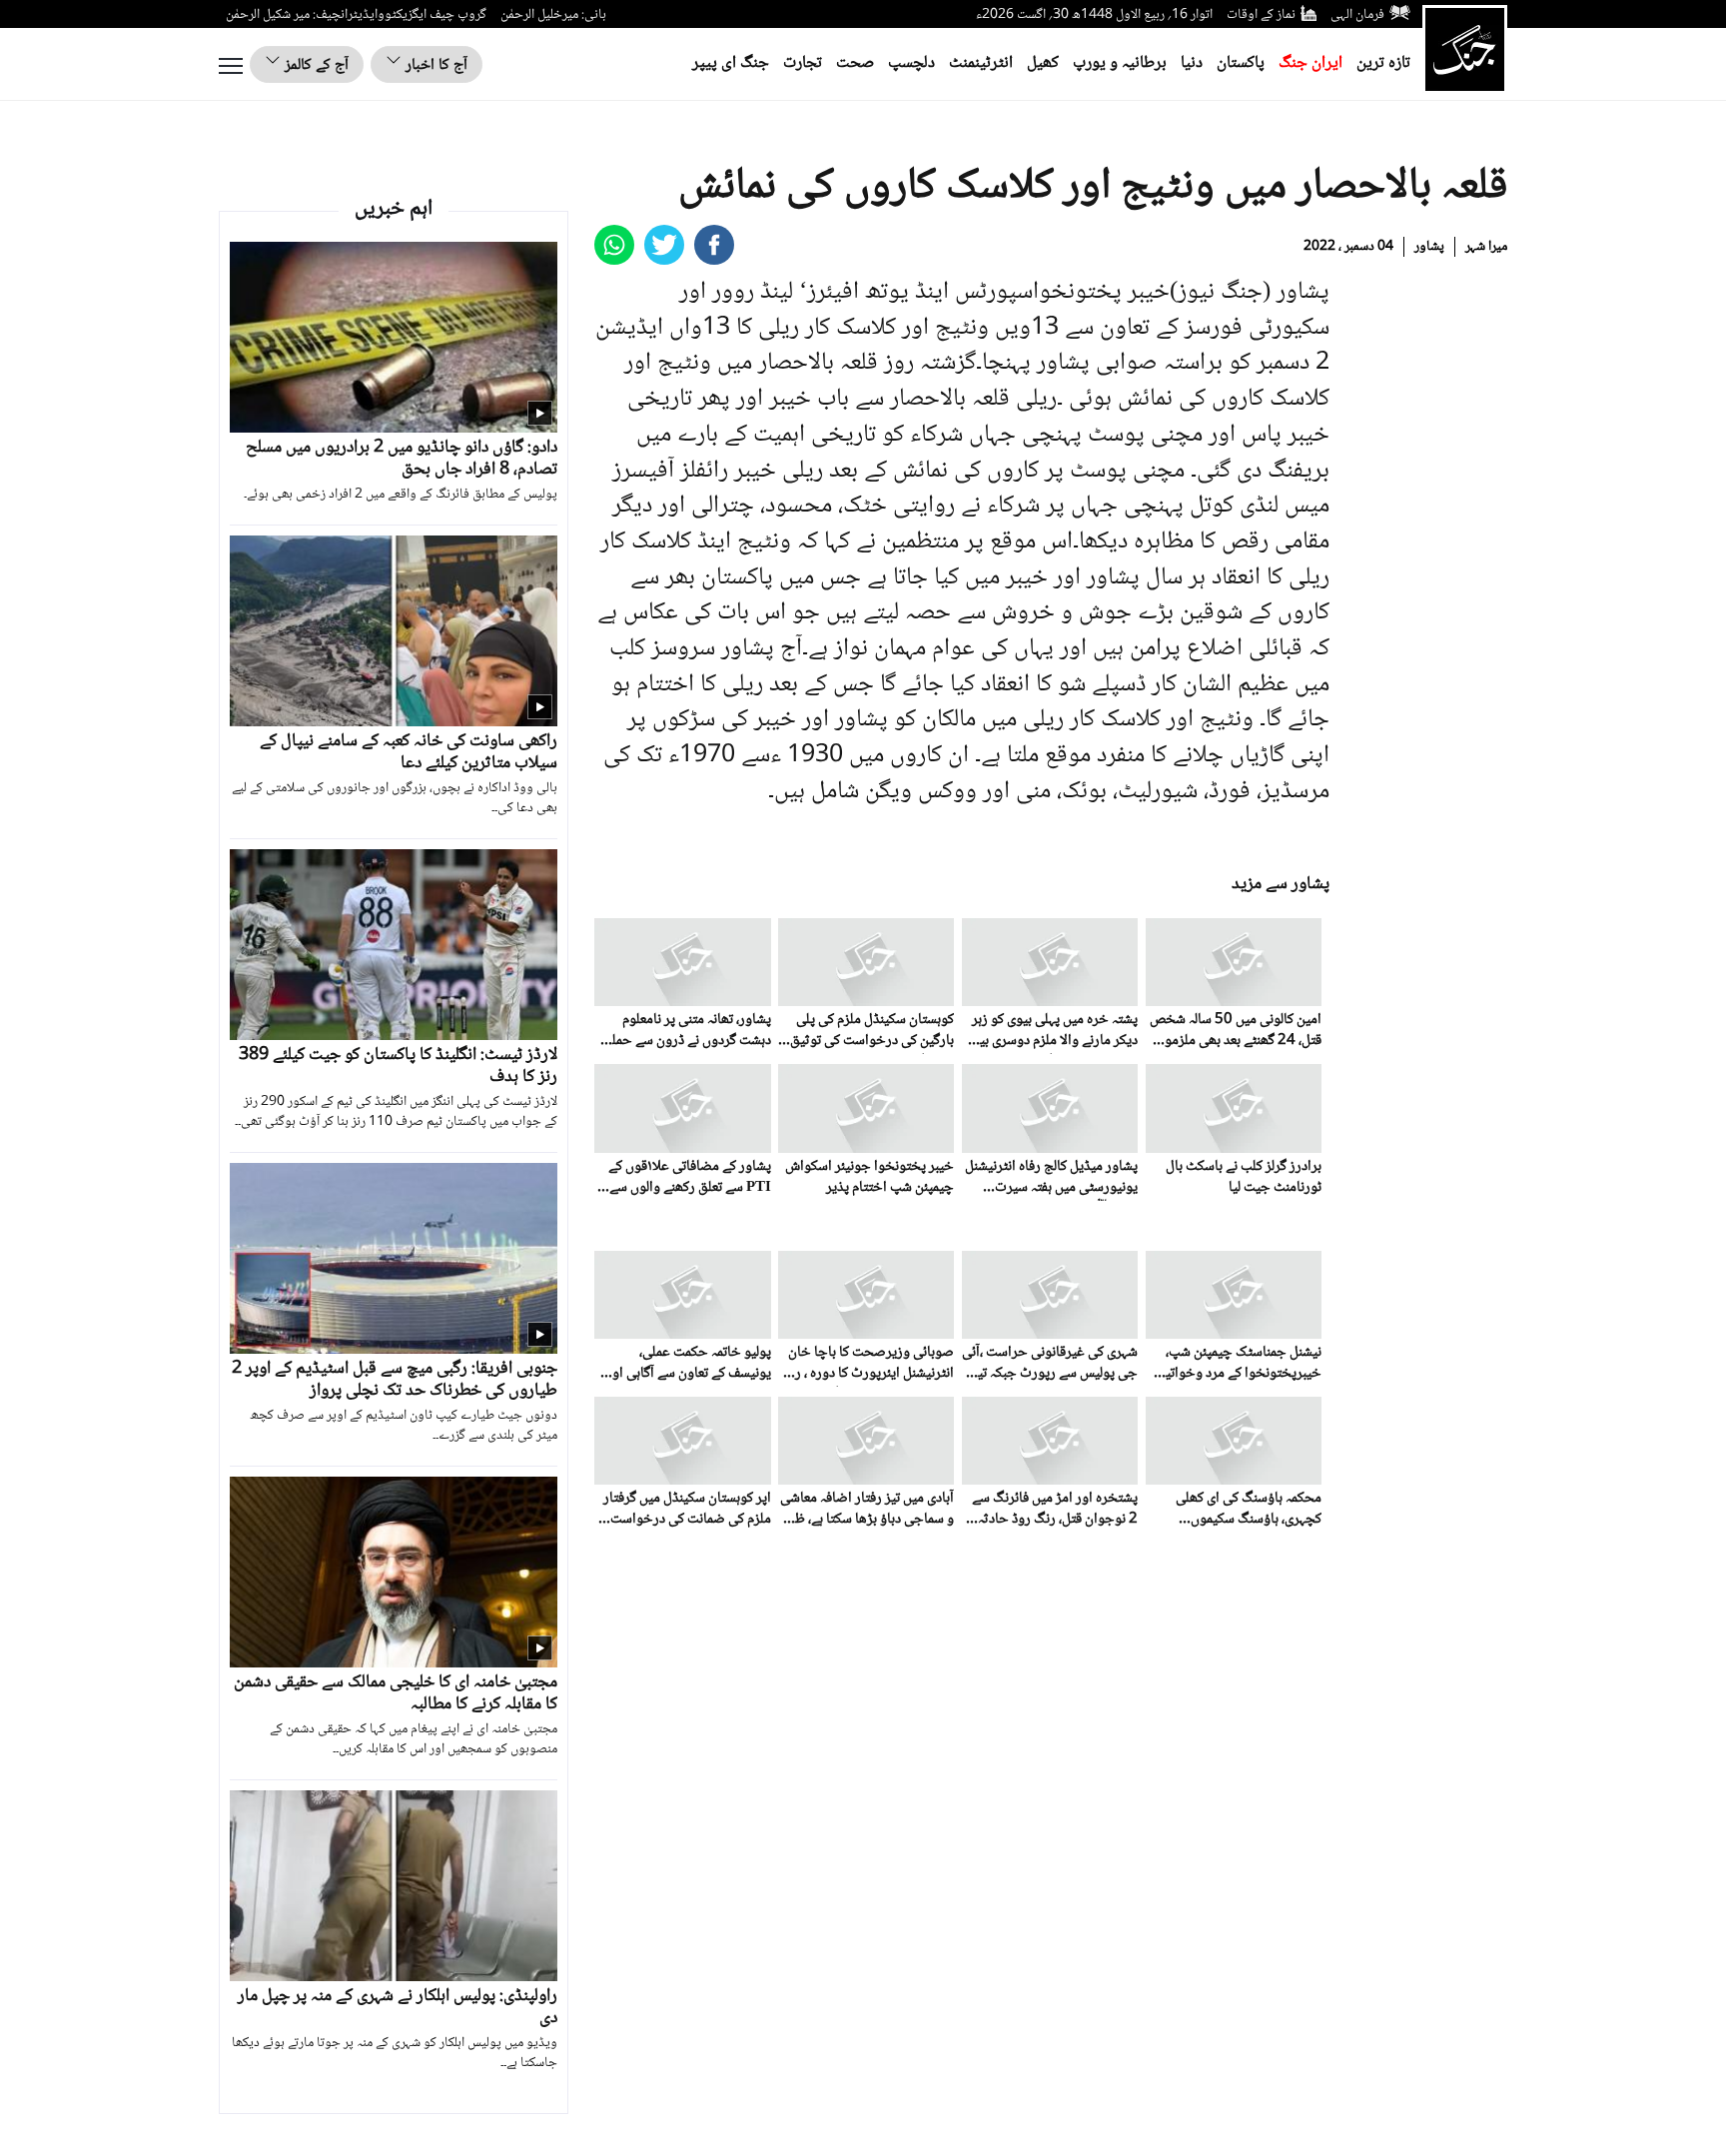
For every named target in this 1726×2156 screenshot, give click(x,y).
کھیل (1043, 63)
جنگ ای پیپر (731, 63)
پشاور (1429, 247)
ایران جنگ (1310, 63)
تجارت (803, 63)
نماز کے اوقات (1261, 15)
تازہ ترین (1383, 63)
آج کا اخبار (434, 65)
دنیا (1192, 63)
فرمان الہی (1357, 15)
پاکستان (1241, 63)
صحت (855, 63)
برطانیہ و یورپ (1120, 63)
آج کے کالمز (315, 65)
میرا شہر (1486, 247)
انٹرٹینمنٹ (981, 63)
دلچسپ (911, 63)
